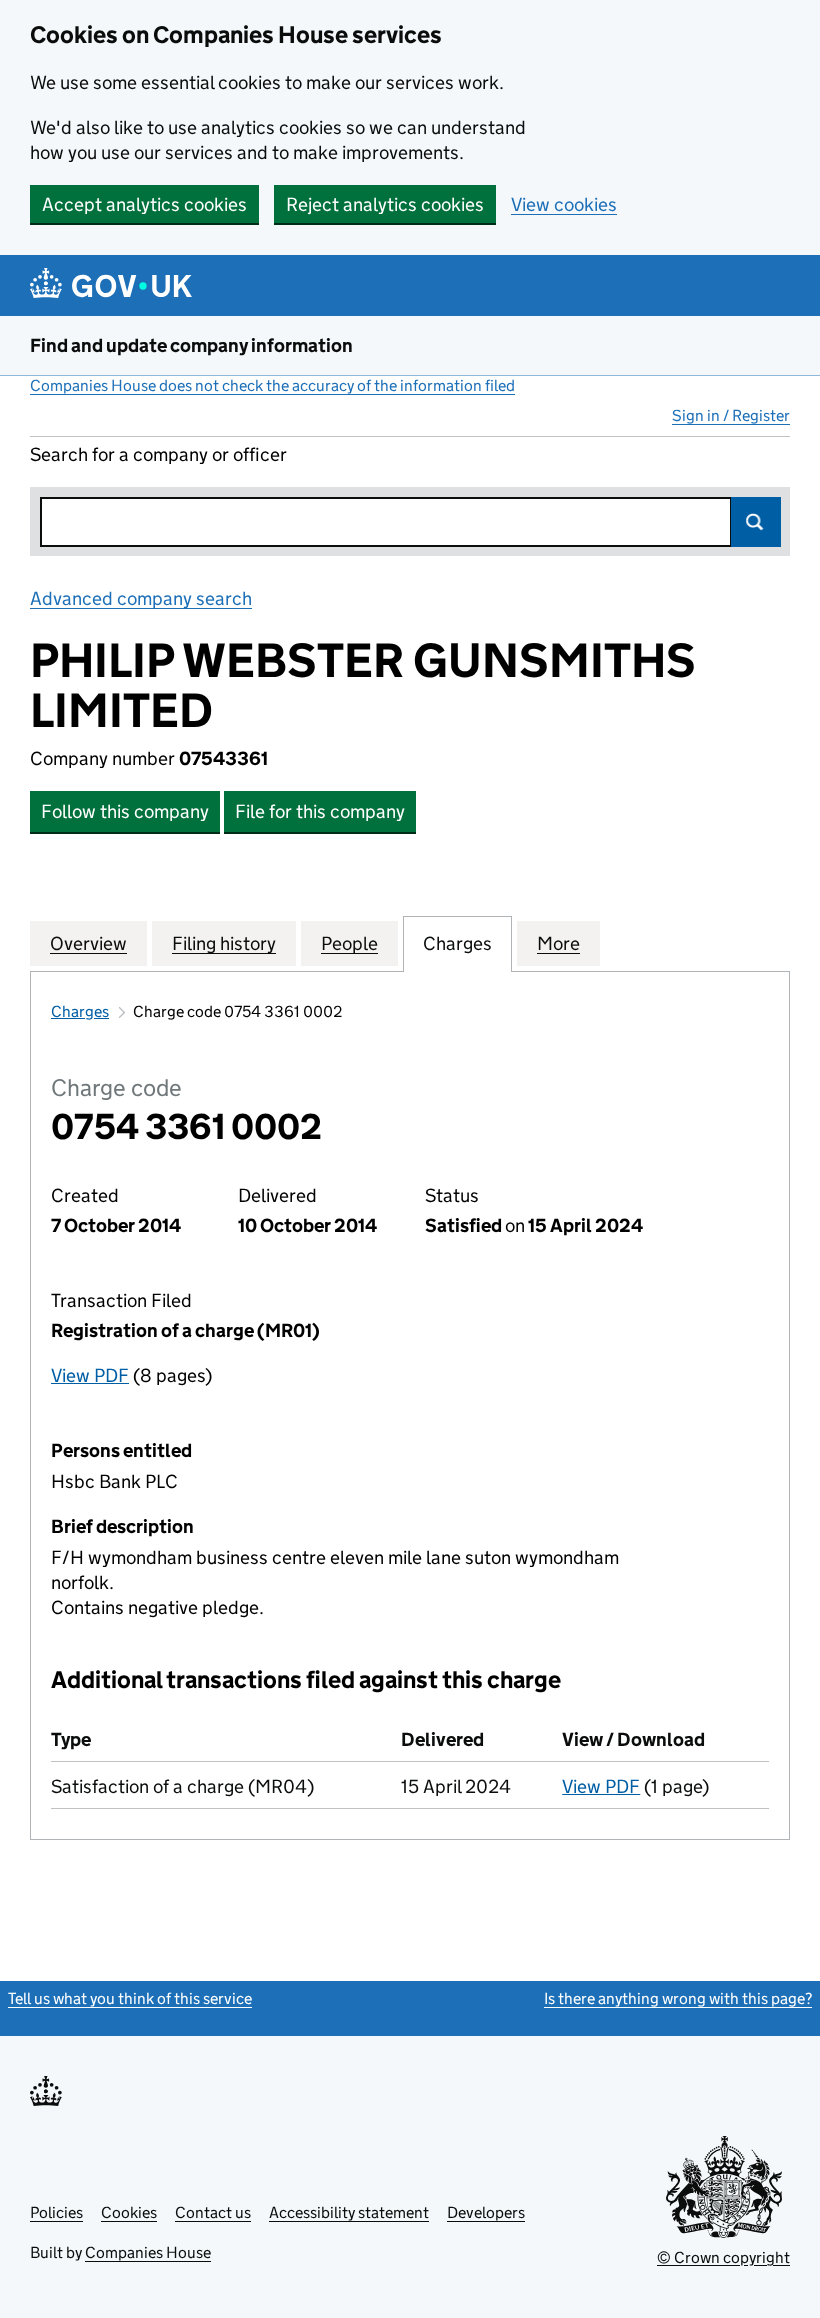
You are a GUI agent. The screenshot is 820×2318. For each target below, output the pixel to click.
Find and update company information (191, 345)
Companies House (148, 2252)
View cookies (564, 204)
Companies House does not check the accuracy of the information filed (272, 385)
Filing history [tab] (224, 943)
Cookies (129, 2212)
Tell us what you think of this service (130, 1998)
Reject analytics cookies (385, 204)
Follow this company (125, 811)
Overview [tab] (88, 943)
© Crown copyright (723, 2257)
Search (756, 522)
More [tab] (558, 943)
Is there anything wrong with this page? (678, 1998)
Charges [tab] (457, 943)
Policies (56, 2212)
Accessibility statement (349, 2212)
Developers (486, 2212)
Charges (80, 1011)
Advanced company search (141, 598)
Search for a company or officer (158, 454)
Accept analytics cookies (144, 204)
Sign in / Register (731, 415)
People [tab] (349, 943)
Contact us (213, 2212)
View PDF (90, 1375)
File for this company (320, 811)
